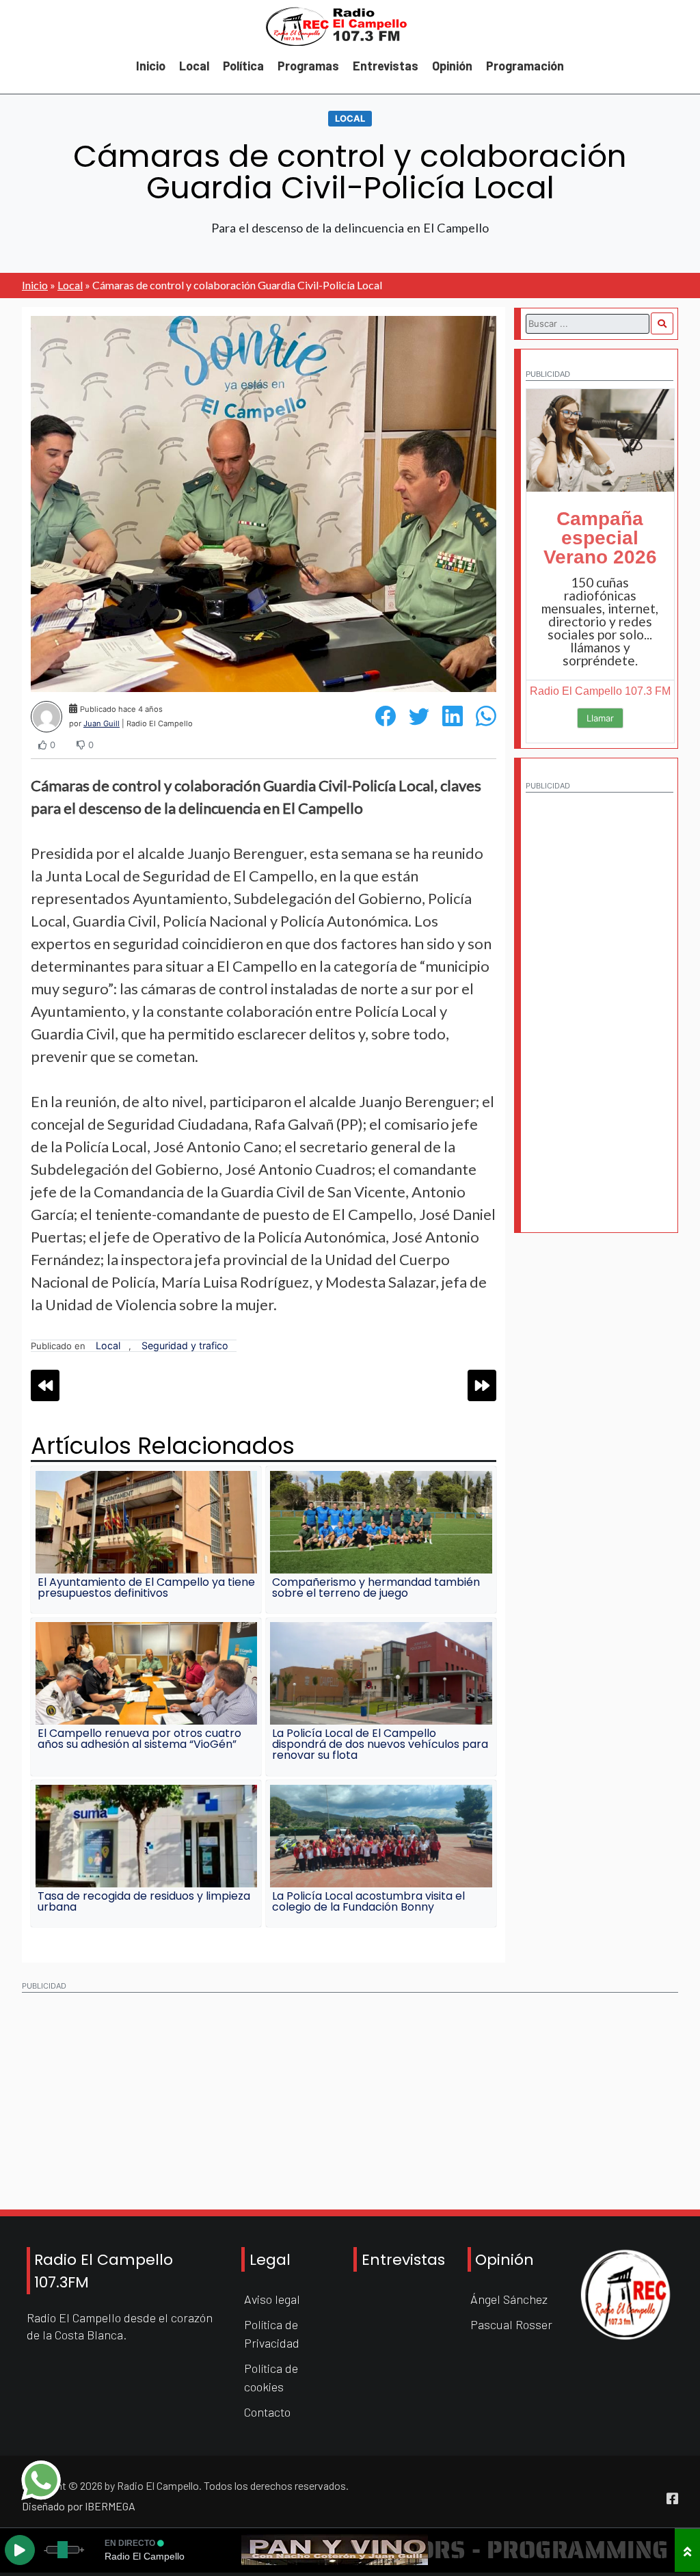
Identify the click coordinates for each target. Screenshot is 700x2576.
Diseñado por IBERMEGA (79, 2506)
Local (194, 66)
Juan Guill (102, 723)
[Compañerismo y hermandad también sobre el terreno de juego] (381, 1522)
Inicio (151, 66)
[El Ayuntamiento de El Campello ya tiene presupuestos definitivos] (146, 1522)
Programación (525, 66)
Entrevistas (386, 66)
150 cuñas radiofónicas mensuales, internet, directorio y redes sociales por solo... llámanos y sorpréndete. (600, 621)
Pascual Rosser (511, 2324)
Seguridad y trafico (185, 1345)
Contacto (267, 2412)
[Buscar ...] (662, 323)
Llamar (600, 718)
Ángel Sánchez (509, 2299)
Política (243, 66)
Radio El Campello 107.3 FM (600, 691)
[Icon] (672, 2499)
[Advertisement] (600, 1005)
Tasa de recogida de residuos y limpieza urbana (144, 1901)
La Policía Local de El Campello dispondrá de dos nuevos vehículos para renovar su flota (380, 1744)
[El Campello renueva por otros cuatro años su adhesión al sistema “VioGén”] (146, 1673)
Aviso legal (272, 2299)
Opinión (452, 66)
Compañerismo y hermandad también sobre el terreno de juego (376, 1588)
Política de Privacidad (272, 2334)
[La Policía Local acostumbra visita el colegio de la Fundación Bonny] (381, 1836)
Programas (308, 66)
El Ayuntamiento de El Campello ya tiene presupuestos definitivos (146, 1588)
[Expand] (687, 2550)
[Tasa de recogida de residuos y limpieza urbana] (146, 1836)
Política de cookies (271, 2377)
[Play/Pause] (20, 2550)
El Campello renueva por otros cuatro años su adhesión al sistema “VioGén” (139, 1739)
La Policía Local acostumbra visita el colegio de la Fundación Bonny (368, 1901)
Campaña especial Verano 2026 (600, 538)
